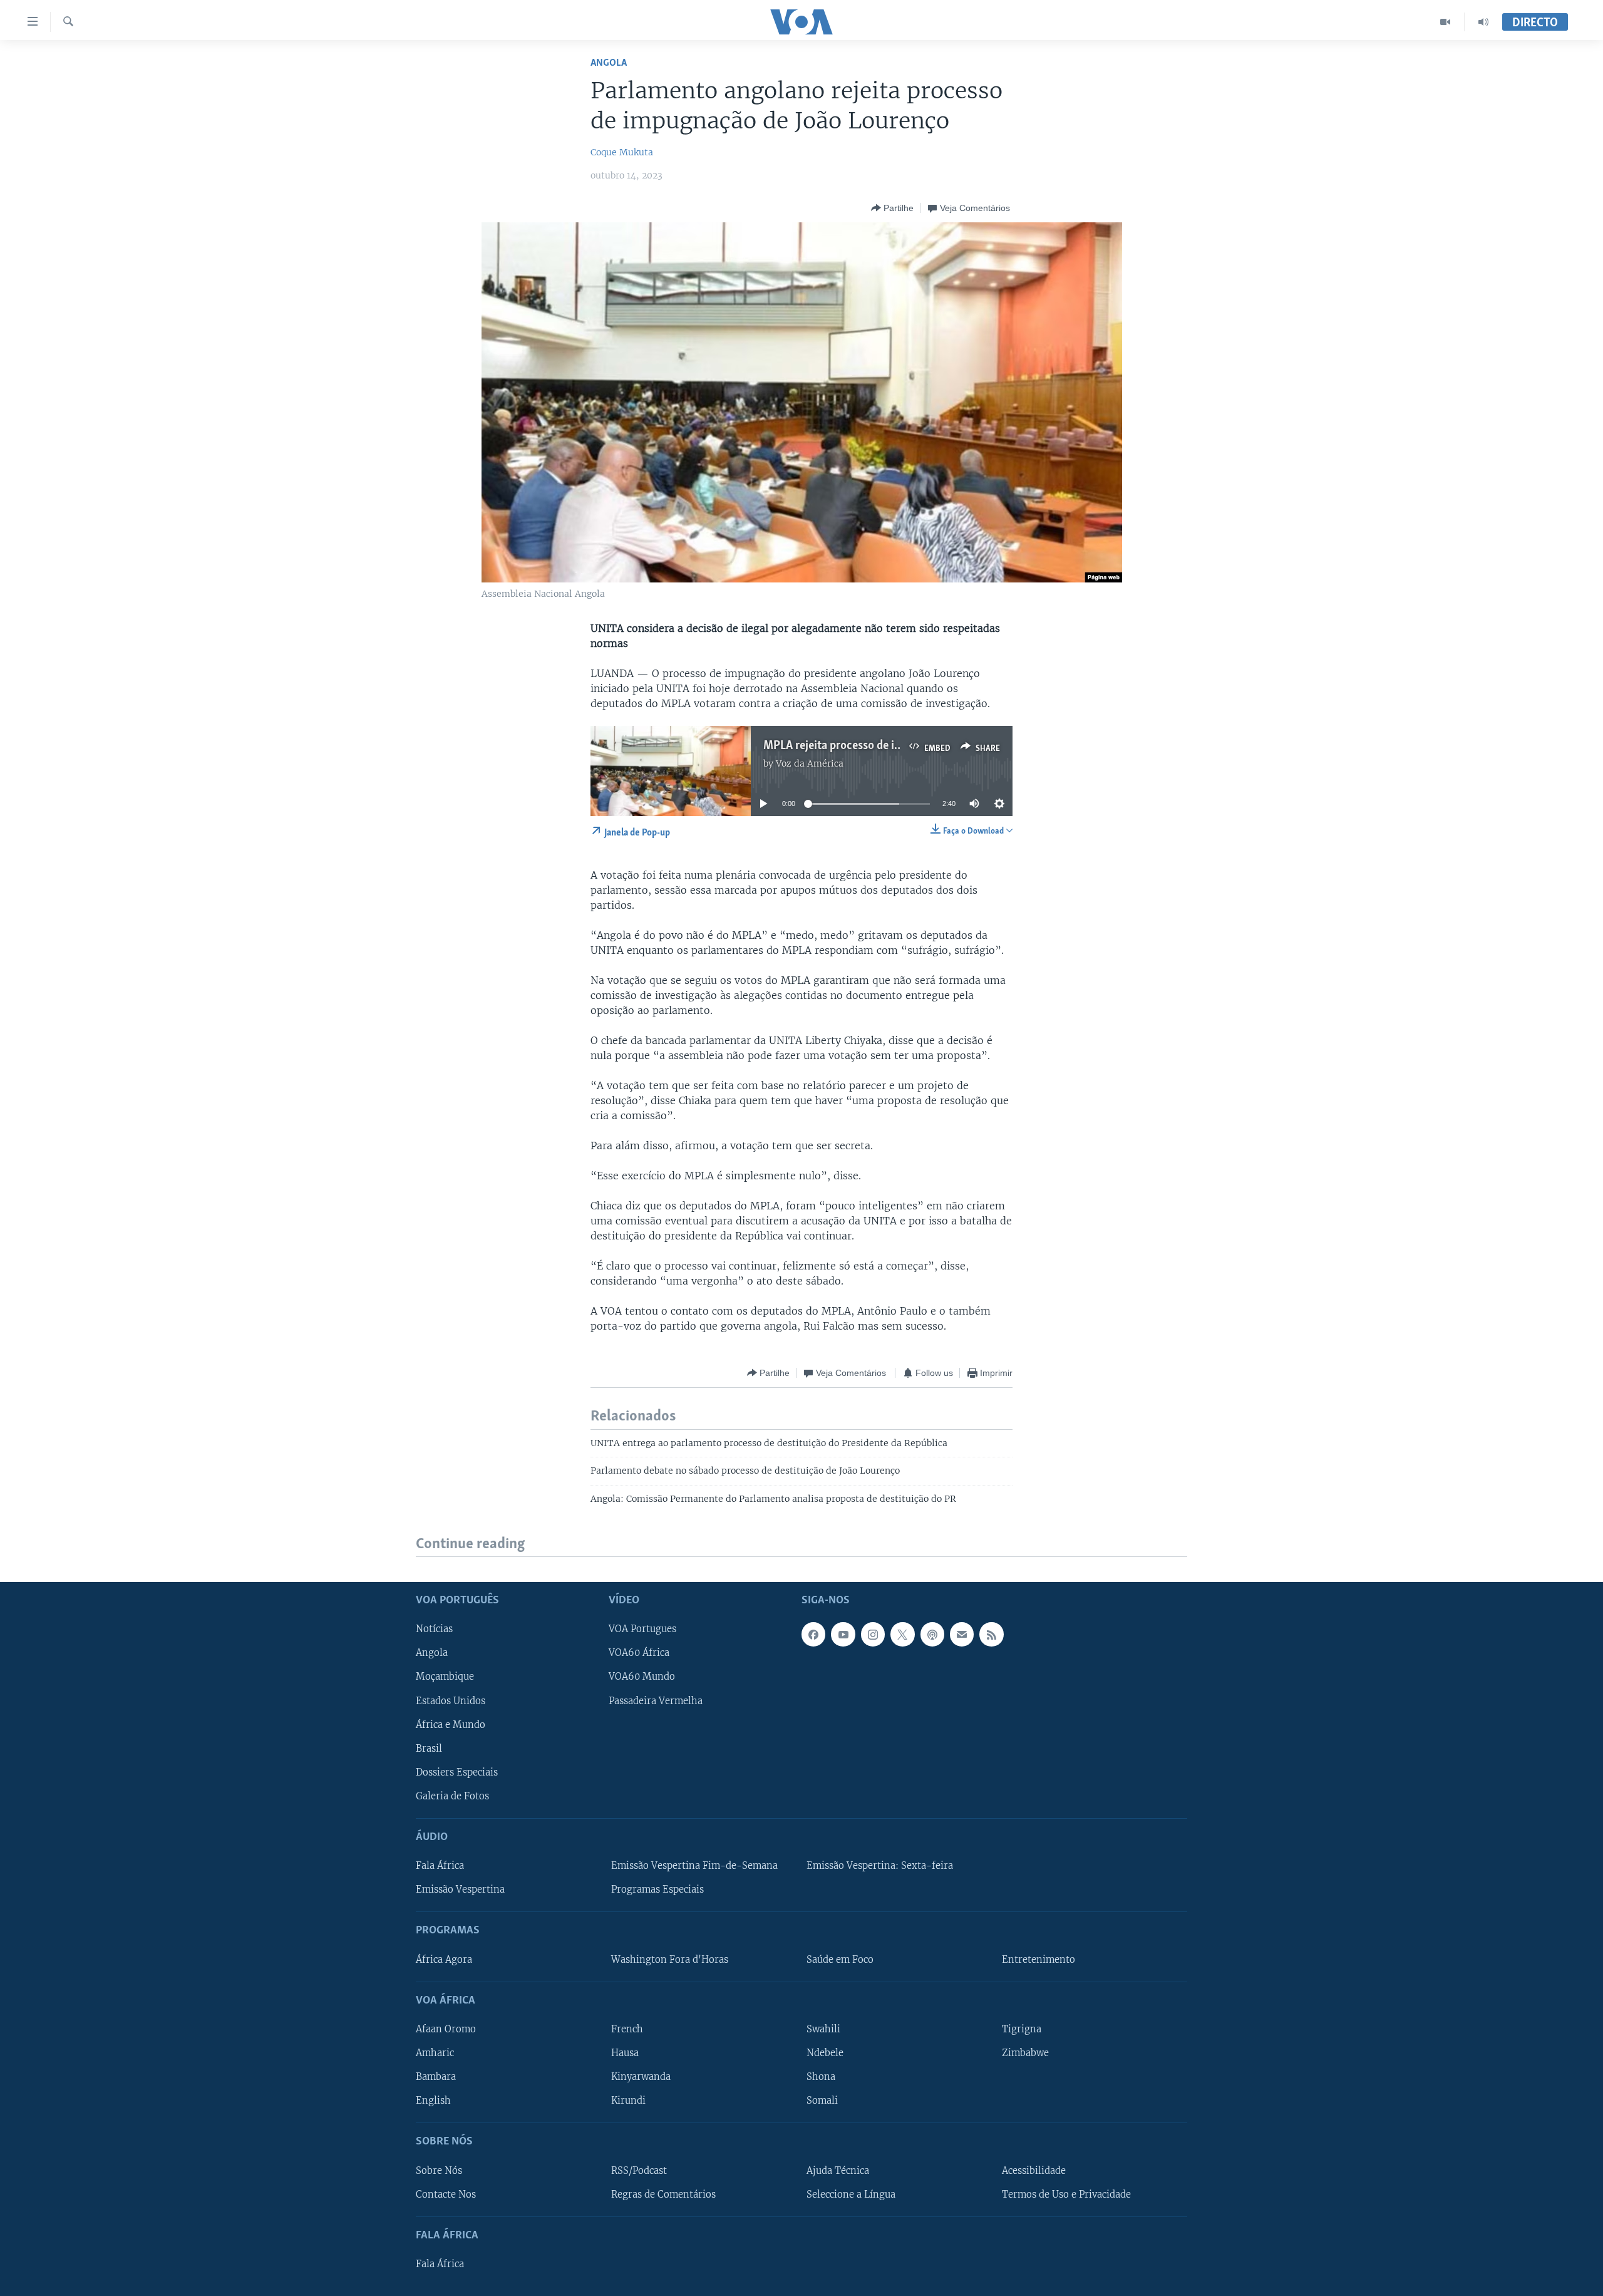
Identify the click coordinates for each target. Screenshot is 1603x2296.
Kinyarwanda (641, 2077)
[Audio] (1483, 22)
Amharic (435, 2053)
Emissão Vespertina (460, 1890)
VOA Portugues (642, 1630)
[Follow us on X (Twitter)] (902, 1635)
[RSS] (991, 1635)
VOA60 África (639, 1653)
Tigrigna (1022, 2029)
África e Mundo (451, 1725)
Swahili (823, 2029)
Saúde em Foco (840, 1960)
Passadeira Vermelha (656, 1701)
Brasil (429, 1749)
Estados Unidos (451, 1701)
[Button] (892, 208)
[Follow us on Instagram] (873, 1635)
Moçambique (445, 1677)
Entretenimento (1039, 1960)
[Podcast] (932, 1635)
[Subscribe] (962, 1635)
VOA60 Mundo (642, 1677)
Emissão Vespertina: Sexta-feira (880, 1866)
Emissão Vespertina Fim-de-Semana (694, 1866)
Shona (821, 2077)
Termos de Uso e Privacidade (1066, 2195)
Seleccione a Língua (851, 2195)
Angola (609, 63)
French (627, 2029)
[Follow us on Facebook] (813, 1635)
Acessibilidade (1034, 2171)
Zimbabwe (1025, 2053)
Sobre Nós (439, 2171)
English (433, 2101)
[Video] (1446, 22)
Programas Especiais (657, 1890)
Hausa (625, 2053)
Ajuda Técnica (838, 2171)
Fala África (440, 1866)
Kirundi (628, 2101)
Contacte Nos (446, 2195)
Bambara (436, 2077)
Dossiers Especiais (457, 1772)
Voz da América (810, 763)
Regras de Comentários (663, 2195)
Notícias (434, 1630)
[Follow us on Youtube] (843, 1635)
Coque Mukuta (622, 152)
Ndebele (825, 2053)
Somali (822, 2101)
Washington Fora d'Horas (670, 1960)
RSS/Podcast (639, 2171)
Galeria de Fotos (452, 1796)
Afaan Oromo (446, 2029)
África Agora (444, 1960)
